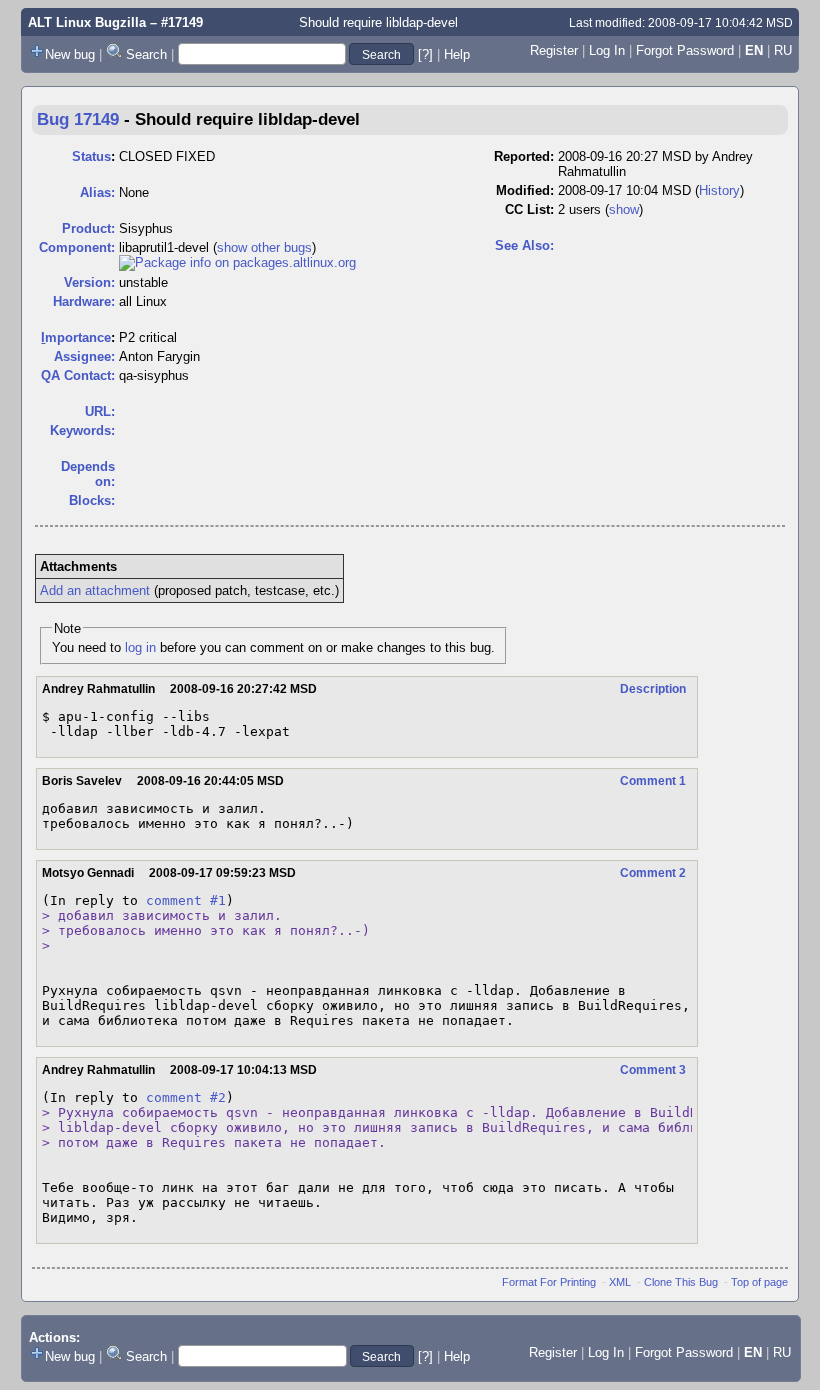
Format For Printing (549, 1282)
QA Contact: (78, 375)
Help (457, 54)
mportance (76, 337)
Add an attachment (95, 590)
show (624, 209)
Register (554, 50)
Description (653, 689)
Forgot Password (685, 50)
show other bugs (264, 247)
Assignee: (84, 356)
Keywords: (82, 430)
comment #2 (186, 1097)
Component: (77, 247)
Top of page (759, 1282)
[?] (425, 54)
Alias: (97, 192)
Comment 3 (653, 1070)
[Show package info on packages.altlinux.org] (237, 262)
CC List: (529, 209)
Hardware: (84, 301)
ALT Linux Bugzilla (87, 22)
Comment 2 (653, 873)
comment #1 (186, 900)
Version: (89, 282)
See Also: (524, 245)
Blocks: (92, 500)
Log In (607, 50)
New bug (70, 54)
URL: (100, 411)
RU (783, 50)
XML (620, 1282)
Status (91, 156)
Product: (88, 228)
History (719, 190)
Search (146, 54)
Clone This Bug (681, 1282)
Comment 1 (653, 781)
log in (140, 647)
